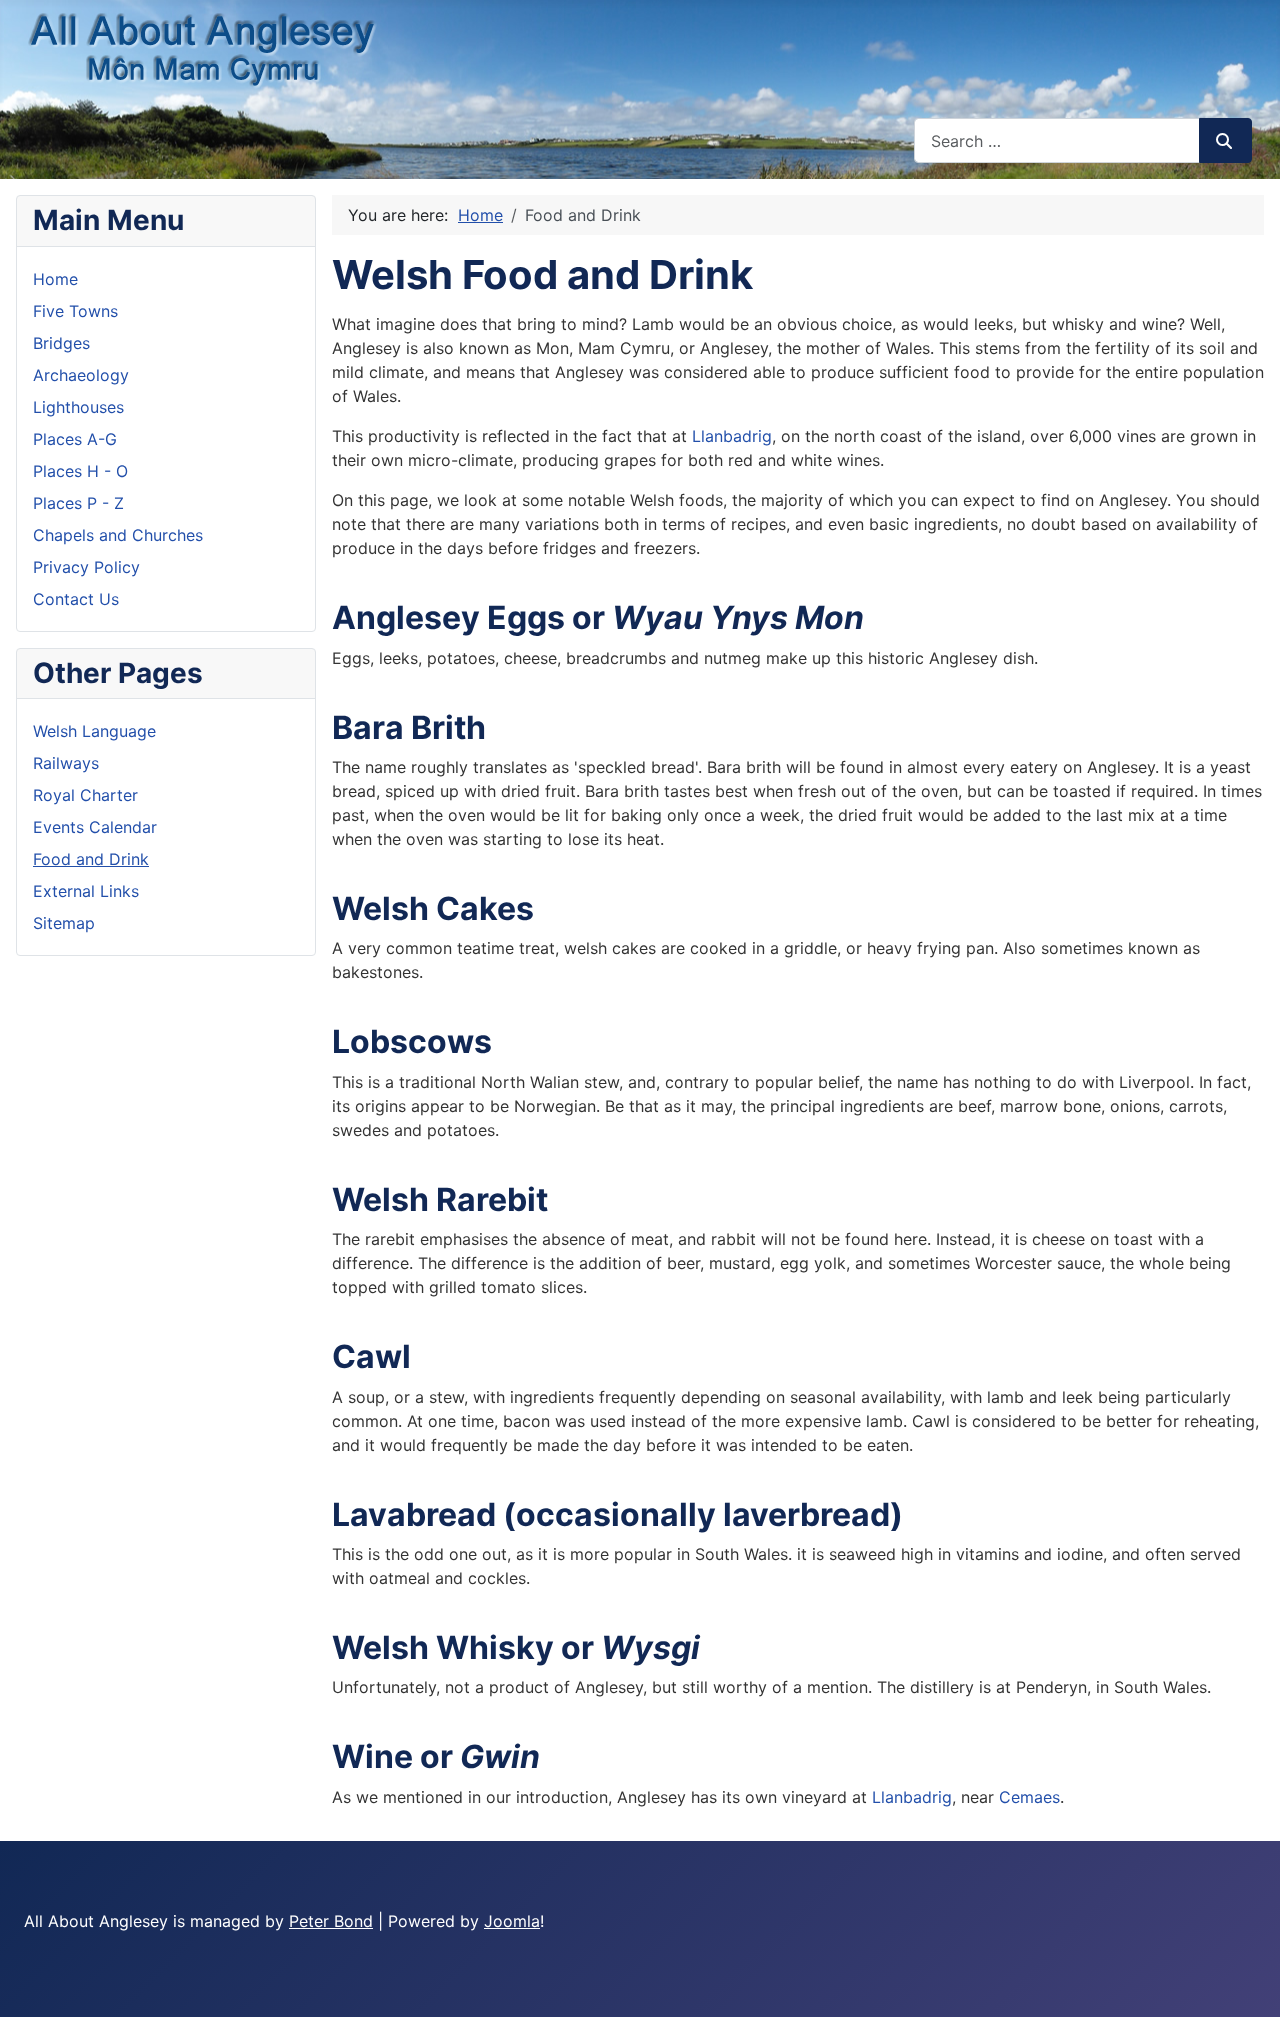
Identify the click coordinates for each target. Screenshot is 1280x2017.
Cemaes (1029, 1797)
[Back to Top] (1245, 1980)
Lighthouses (78, 407)
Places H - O (80, 471)
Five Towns (75, 311)
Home (55, 279)
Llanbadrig (732, 436)
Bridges (61, 343)
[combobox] (1057, 140)
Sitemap (64, 923)
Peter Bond (331, 1921)
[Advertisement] (908, 1926)
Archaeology (81, 375)
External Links (86, 891)
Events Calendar (95, 827)
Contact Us (76, 599)
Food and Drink (91, 859)
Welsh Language (94, 731)
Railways (66, 763)
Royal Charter (85, 795)
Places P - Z (78, 503)
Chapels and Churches (118, 535)
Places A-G (75, 439)
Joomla (512, 1921)
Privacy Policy (86, 567)
